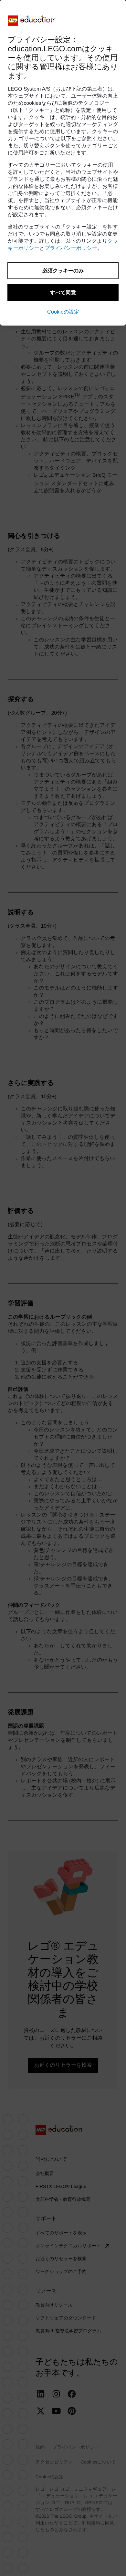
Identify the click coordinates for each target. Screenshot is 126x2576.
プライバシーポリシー (71, 248)
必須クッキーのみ (63, 271)
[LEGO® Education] (32, 21)
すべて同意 (63, 293)
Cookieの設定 (63, 312)
